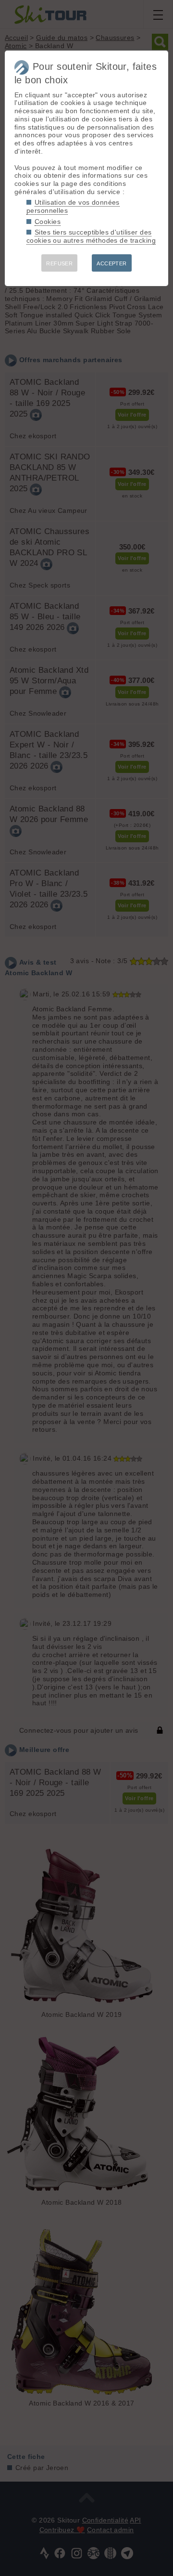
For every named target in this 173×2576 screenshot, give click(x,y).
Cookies (48, 222)
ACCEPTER (111, 263)
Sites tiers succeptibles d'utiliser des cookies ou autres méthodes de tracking (91, 236)
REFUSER (59, 263)
